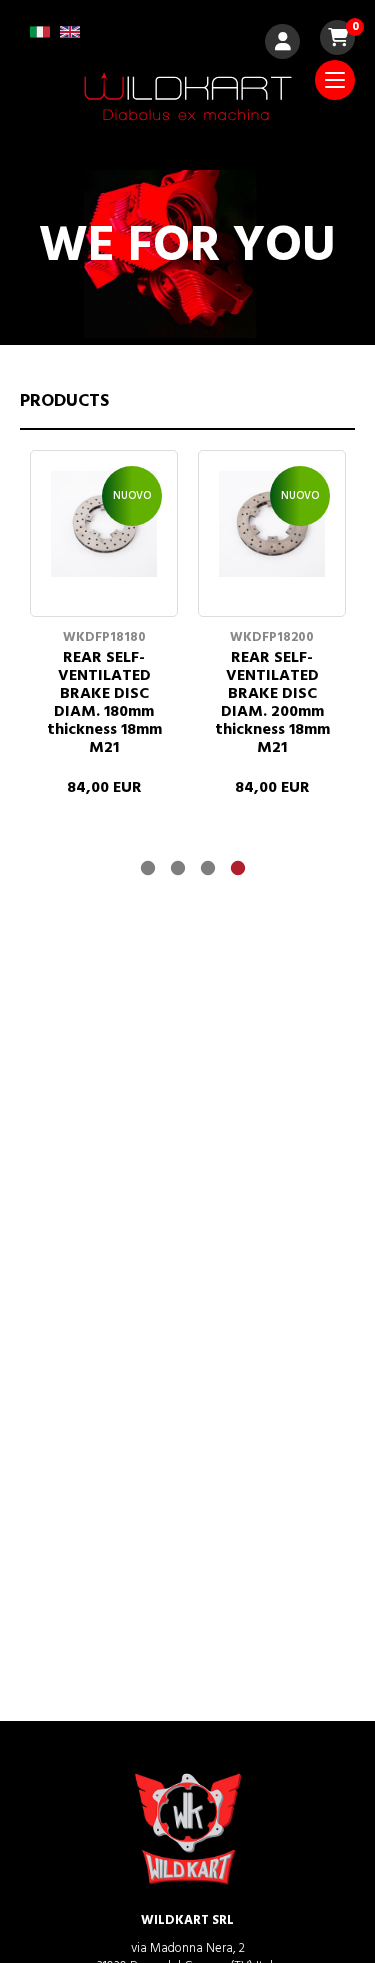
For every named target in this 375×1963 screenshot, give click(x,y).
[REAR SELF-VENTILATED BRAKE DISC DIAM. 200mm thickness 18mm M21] (272, 583)
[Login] (282, 44)
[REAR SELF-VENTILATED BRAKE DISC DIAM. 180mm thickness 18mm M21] (104, 583)
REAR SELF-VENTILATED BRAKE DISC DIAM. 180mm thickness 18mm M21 (104, 703)
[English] (70, 38)
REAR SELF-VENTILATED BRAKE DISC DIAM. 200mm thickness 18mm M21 (272, 703)
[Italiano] (40, 38)
